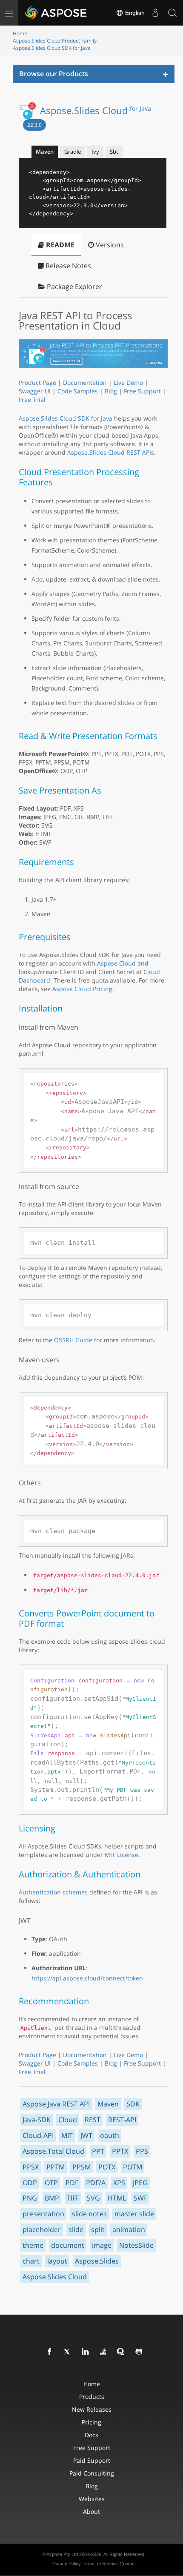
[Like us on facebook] (50, 2352)
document (68, 2245)
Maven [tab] (45, 152)
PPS (142, 2151)
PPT (98, 2151)
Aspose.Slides (97, 2261)
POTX (107, 2167)
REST (93, 2120)
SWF (140, 2198)
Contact (128, 2564)
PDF (72, 2183)
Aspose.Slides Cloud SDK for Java (52, 48)
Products (92, 2397)
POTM (133, 2167)
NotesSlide (136, 2245)
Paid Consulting (92, 2473)
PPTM (56, 2167)
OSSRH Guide (73, 1340)
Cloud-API (38, 2135)
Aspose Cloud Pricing (82, 989)
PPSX (31, 2167)
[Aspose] (56, 13)
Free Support (142, 391)
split (98, 2229)
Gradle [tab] (73, 152)
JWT (86, 2135)
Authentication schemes (53, 1892)
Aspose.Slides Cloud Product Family (55, 41)
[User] (155, 13)
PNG (30, 2198)
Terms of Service (100, 2564)
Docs (91, 2435)
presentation (43, 2214)
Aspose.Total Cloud (53, 2151)
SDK (133, 2104)
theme (33, 2245)
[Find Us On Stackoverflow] (103, 2352)
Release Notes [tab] (67, 266)
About (91, 2512)
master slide (134, 2214)
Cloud (68, 2120)
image (102, 2245)
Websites (92, 2499)
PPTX (120, 2151)
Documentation (85, 383)
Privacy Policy (66, 2564)
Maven (108, 2104)
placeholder (42, 2229)
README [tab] (59, 245)
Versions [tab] (109, 245)
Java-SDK (37, 2120)
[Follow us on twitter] (68, 2352)
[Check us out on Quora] (121, 2352)
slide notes (89, 2214)
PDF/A (96, 2183)
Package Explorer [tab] (74, 287)
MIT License (122, 1855)
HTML (117, 2198)
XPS (119, 2183)
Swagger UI (35, 391)
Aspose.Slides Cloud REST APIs (111, 452)
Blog (111, 391)
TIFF (73, 2198)
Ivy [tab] (95, 152)
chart (31, 2261)
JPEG (140, 2183)
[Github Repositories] (139, 2352)
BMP (52, 2198)
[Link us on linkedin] (86, 2352)
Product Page (37, 383)
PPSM (81, 2167)
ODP (30, 2183)
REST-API (122, 2120)
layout (57, 2261)
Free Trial (32, 400)
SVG (93, 2198)
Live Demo (128, 383)
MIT (67, 2135)
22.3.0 (34, 125)
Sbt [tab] (114, 152)
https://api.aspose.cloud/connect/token (87, 1978)
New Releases (92, 2409)
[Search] (172, 13)
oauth (110, 2135)
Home (20, 33)
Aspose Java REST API (56, 2104)
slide (76, 2229)
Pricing (91, 2422)
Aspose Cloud (116, 963)
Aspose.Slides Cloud (96, 110)
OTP (51, 2183)
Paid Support (92, 2460)
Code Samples (78, 391)
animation (129, 2229)
